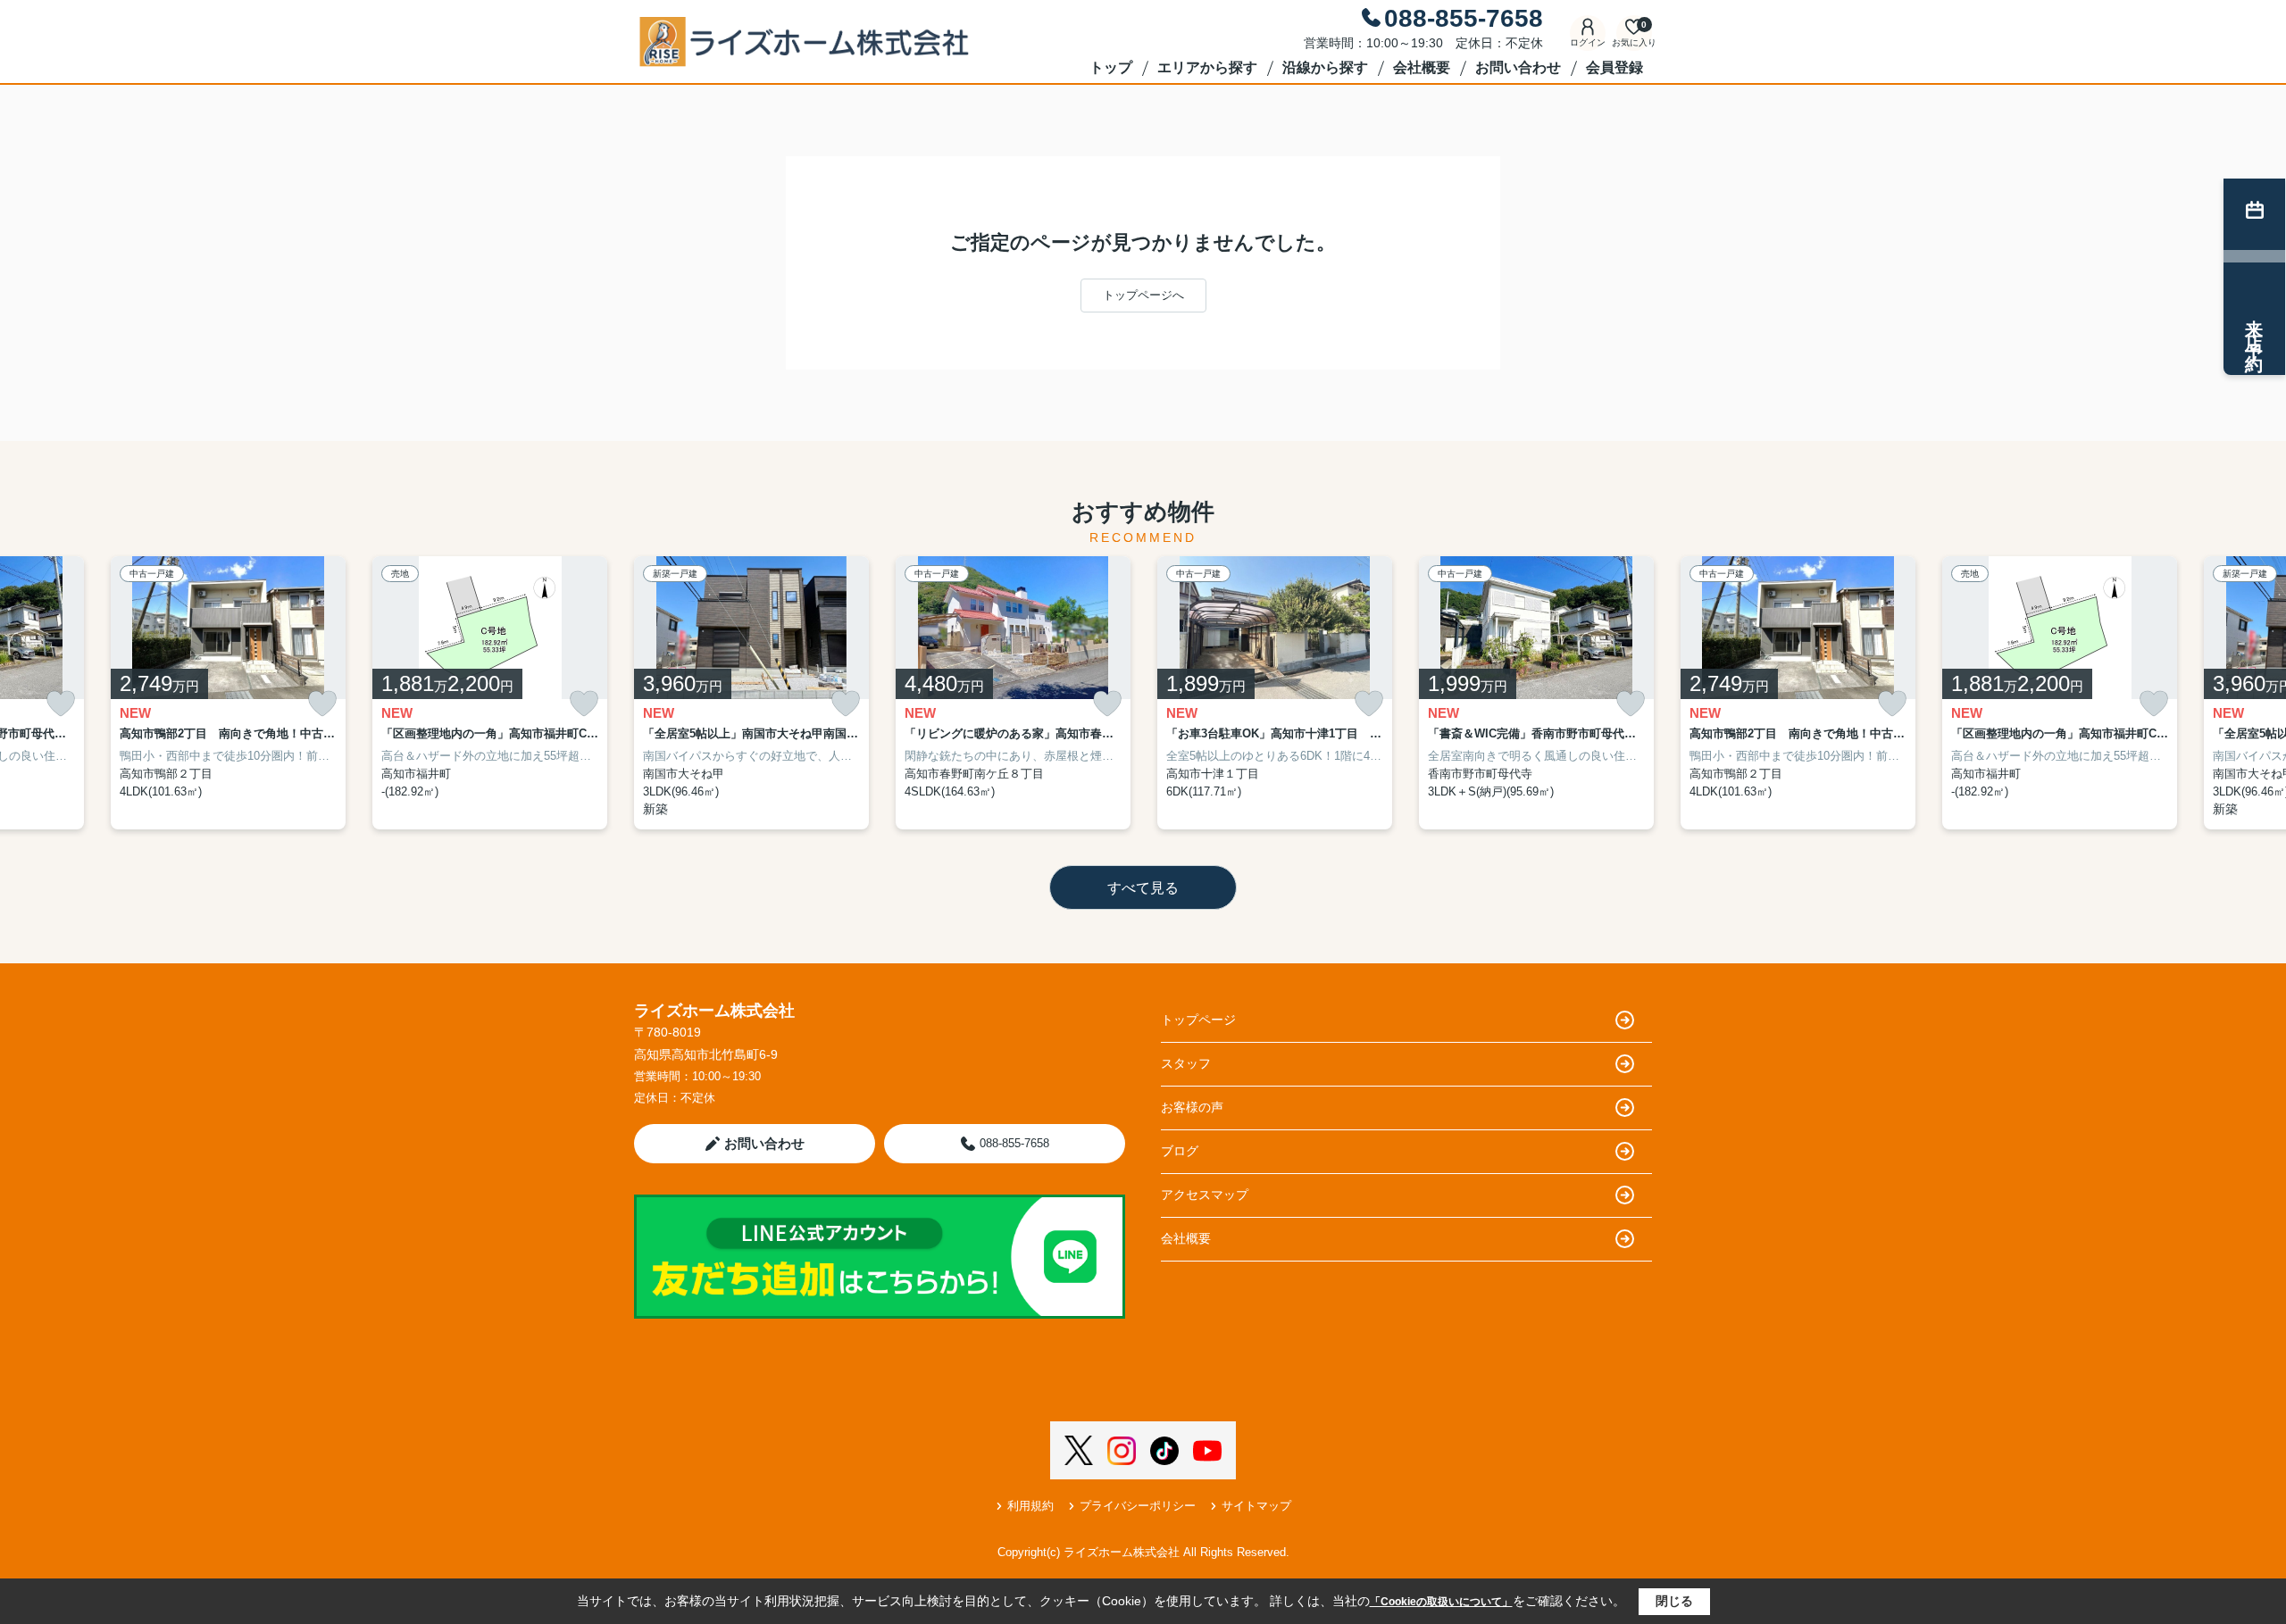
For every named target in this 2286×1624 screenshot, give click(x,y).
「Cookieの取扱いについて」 (1441, 1602)
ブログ (1180, 1151)
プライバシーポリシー (1138, 1506)
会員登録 (1614, 67)
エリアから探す (1207, 67)
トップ (1111, 67)
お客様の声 (1192, 1107)
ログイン (1588, 42)
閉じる (1674, 1601)
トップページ (1198, 1020)
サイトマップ (1256, 1506)
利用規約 (1030, 1506)
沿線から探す (1325, 67)
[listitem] (751, 693)
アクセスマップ (1205, 1195)
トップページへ (1143, 295)
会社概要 (1422, 67)
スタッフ (1186, 1063)
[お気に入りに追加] (61, 704)
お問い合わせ (1518, 67)
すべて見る (1143, 888)
